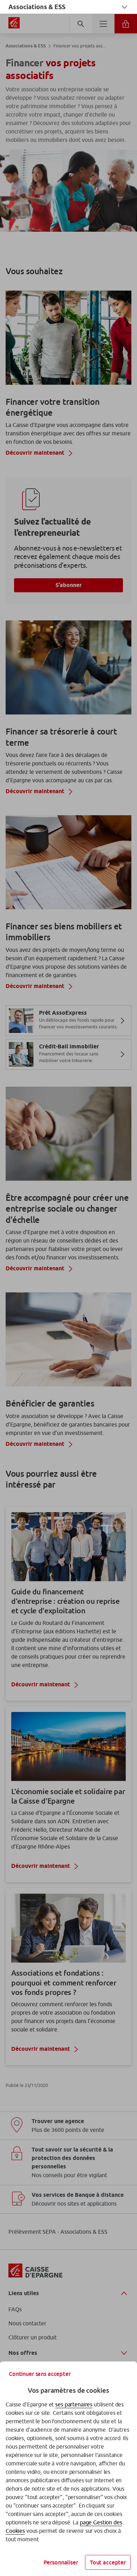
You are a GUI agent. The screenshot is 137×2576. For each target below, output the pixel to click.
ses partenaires (74, 2404)
